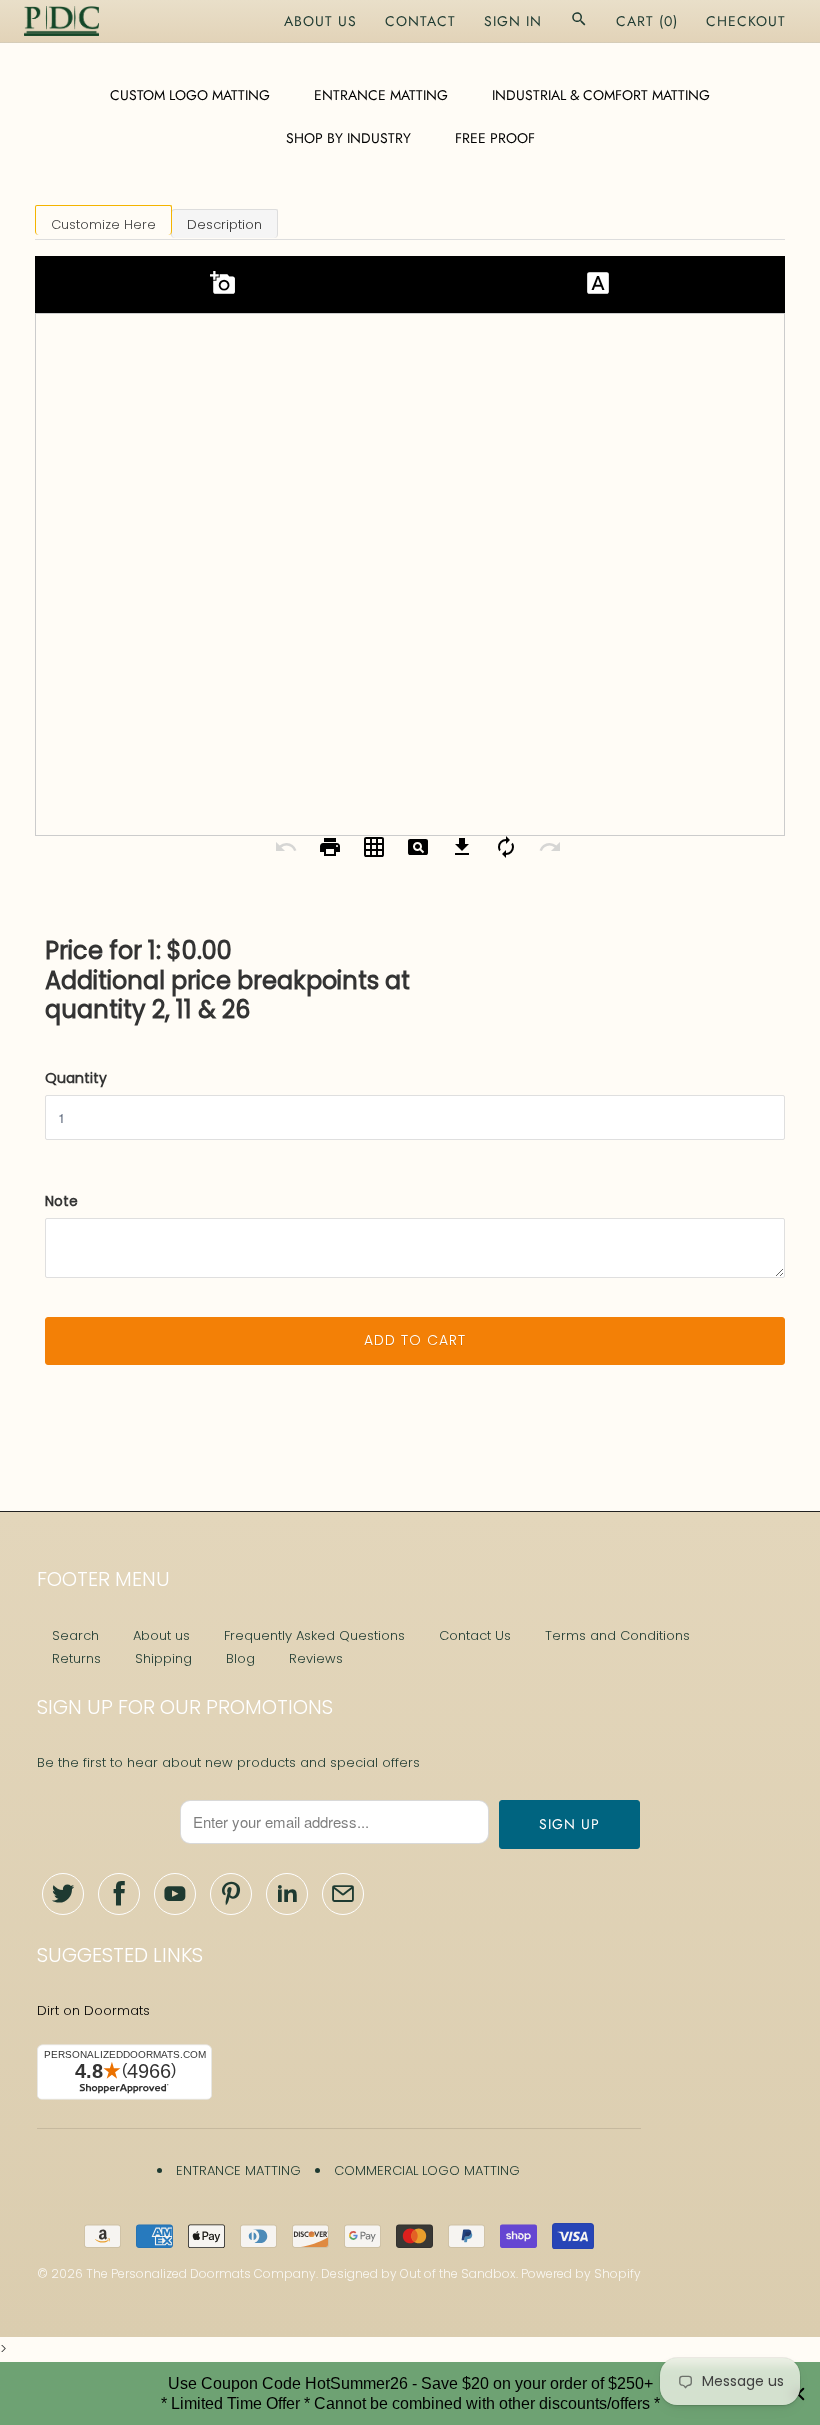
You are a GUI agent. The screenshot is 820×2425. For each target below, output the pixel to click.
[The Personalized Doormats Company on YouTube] (175, 1894)
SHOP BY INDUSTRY (348, 138)
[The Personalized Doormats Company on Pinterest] (231, 1894)
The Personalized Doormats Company (201, 2273)
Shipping (163, 1658)
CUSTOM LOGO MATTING (190, 95)
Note (61, 1201)
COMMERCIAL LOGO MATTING (427, 2170)
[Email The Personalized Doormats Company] (343, 1894)
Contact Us (475, 1635)
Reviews (316, 1658)
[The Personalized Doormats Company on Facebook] (119, 1894)
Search (75, 1635)
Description (224, 224)
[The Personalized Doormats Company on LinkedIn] (287, 1894)
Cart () (647, 21)
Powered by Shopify (581, 2273)
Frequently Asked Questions (314, 1635)
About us (161, 1635)
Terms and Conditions (617, 1635)
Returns (76, 1658)
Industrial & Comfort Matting (601, 95)
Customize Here (103, 224)
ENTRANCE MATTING (381, 95)
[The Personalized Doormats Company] (61, 21)
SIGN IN (513, 21)
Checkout (746, 21)
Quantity (76, 1078)
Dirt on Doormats (93, 2010)
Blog (240, 1658)
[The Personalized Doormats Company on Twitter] (63, 1894)
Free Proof (495, 138)
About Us (320, 21)
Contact (420, 21)
